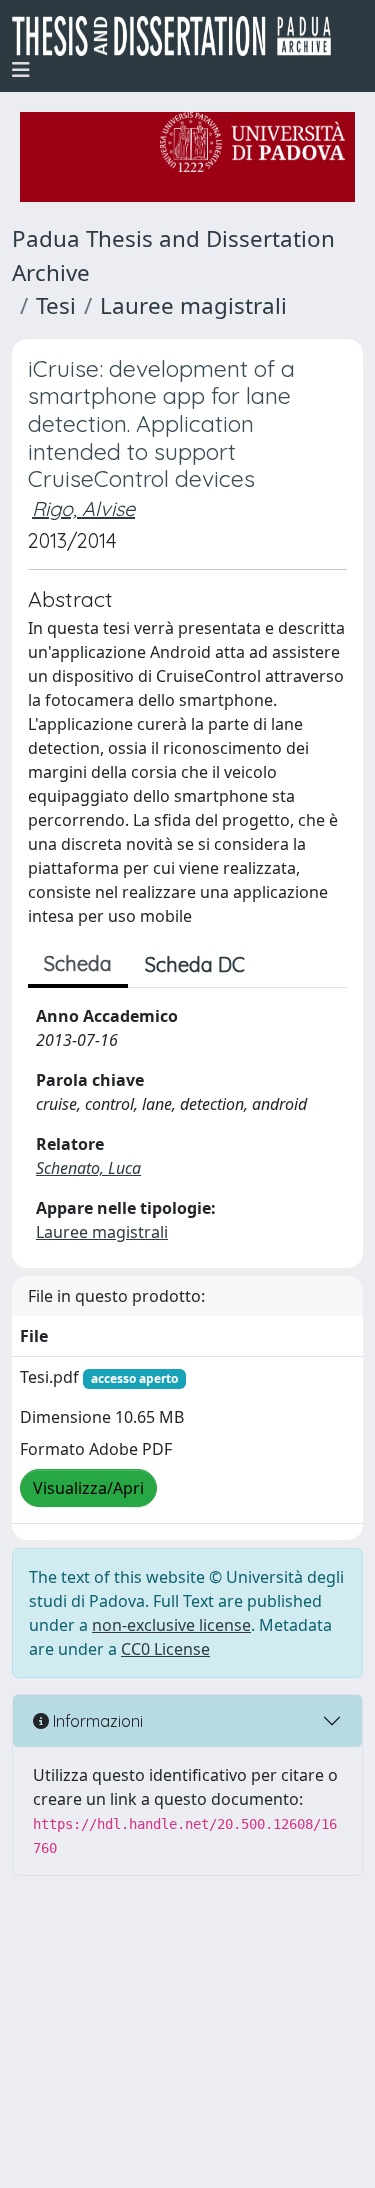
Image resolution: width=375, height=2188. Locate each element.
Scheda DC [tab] (195, 964)
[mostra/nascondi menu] (21, 70)
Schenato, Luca (88, 1168)
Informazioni (96, 1721)
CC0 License (165, 1649)
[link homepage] (179, 36)
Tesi (56, 305)
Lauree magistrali (193, 305)
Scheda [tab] (78, 963)
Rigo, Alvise (83, 508)
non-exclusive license (171, 1625)
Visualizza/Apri (88, 1488)
